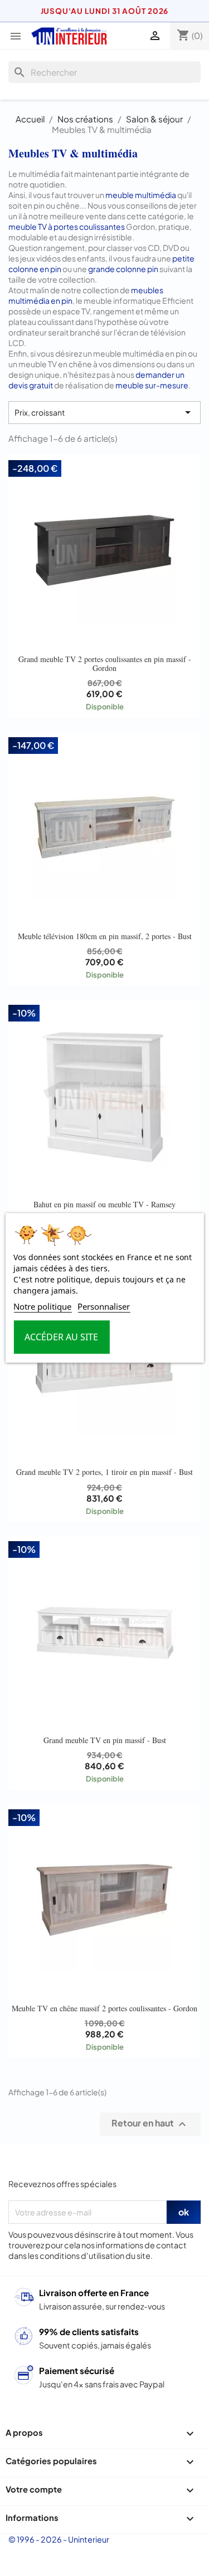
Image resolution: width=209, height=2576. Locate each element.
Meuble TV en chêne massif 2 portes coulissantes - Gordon (104, 2008)
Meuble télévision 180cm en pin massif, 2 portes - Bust (105, 936)
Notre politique (42, 1307)
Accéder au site (61, 1338)
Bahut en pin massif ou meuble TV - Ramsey (104, 1204)
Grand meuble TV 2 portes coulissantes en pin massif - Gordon (105, 663)
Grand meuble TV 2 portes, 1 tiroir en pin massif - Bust (104, 1472)
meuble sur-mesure (152, 385)
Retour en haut (150, 2124)
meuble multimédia (141, 195)
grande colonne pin (123, 269)
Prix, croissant (104, 412)
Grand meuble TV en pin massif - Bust (105, 1740)
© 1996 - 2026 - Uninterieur (59, 2539)
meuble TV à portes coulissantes (67, 226)
